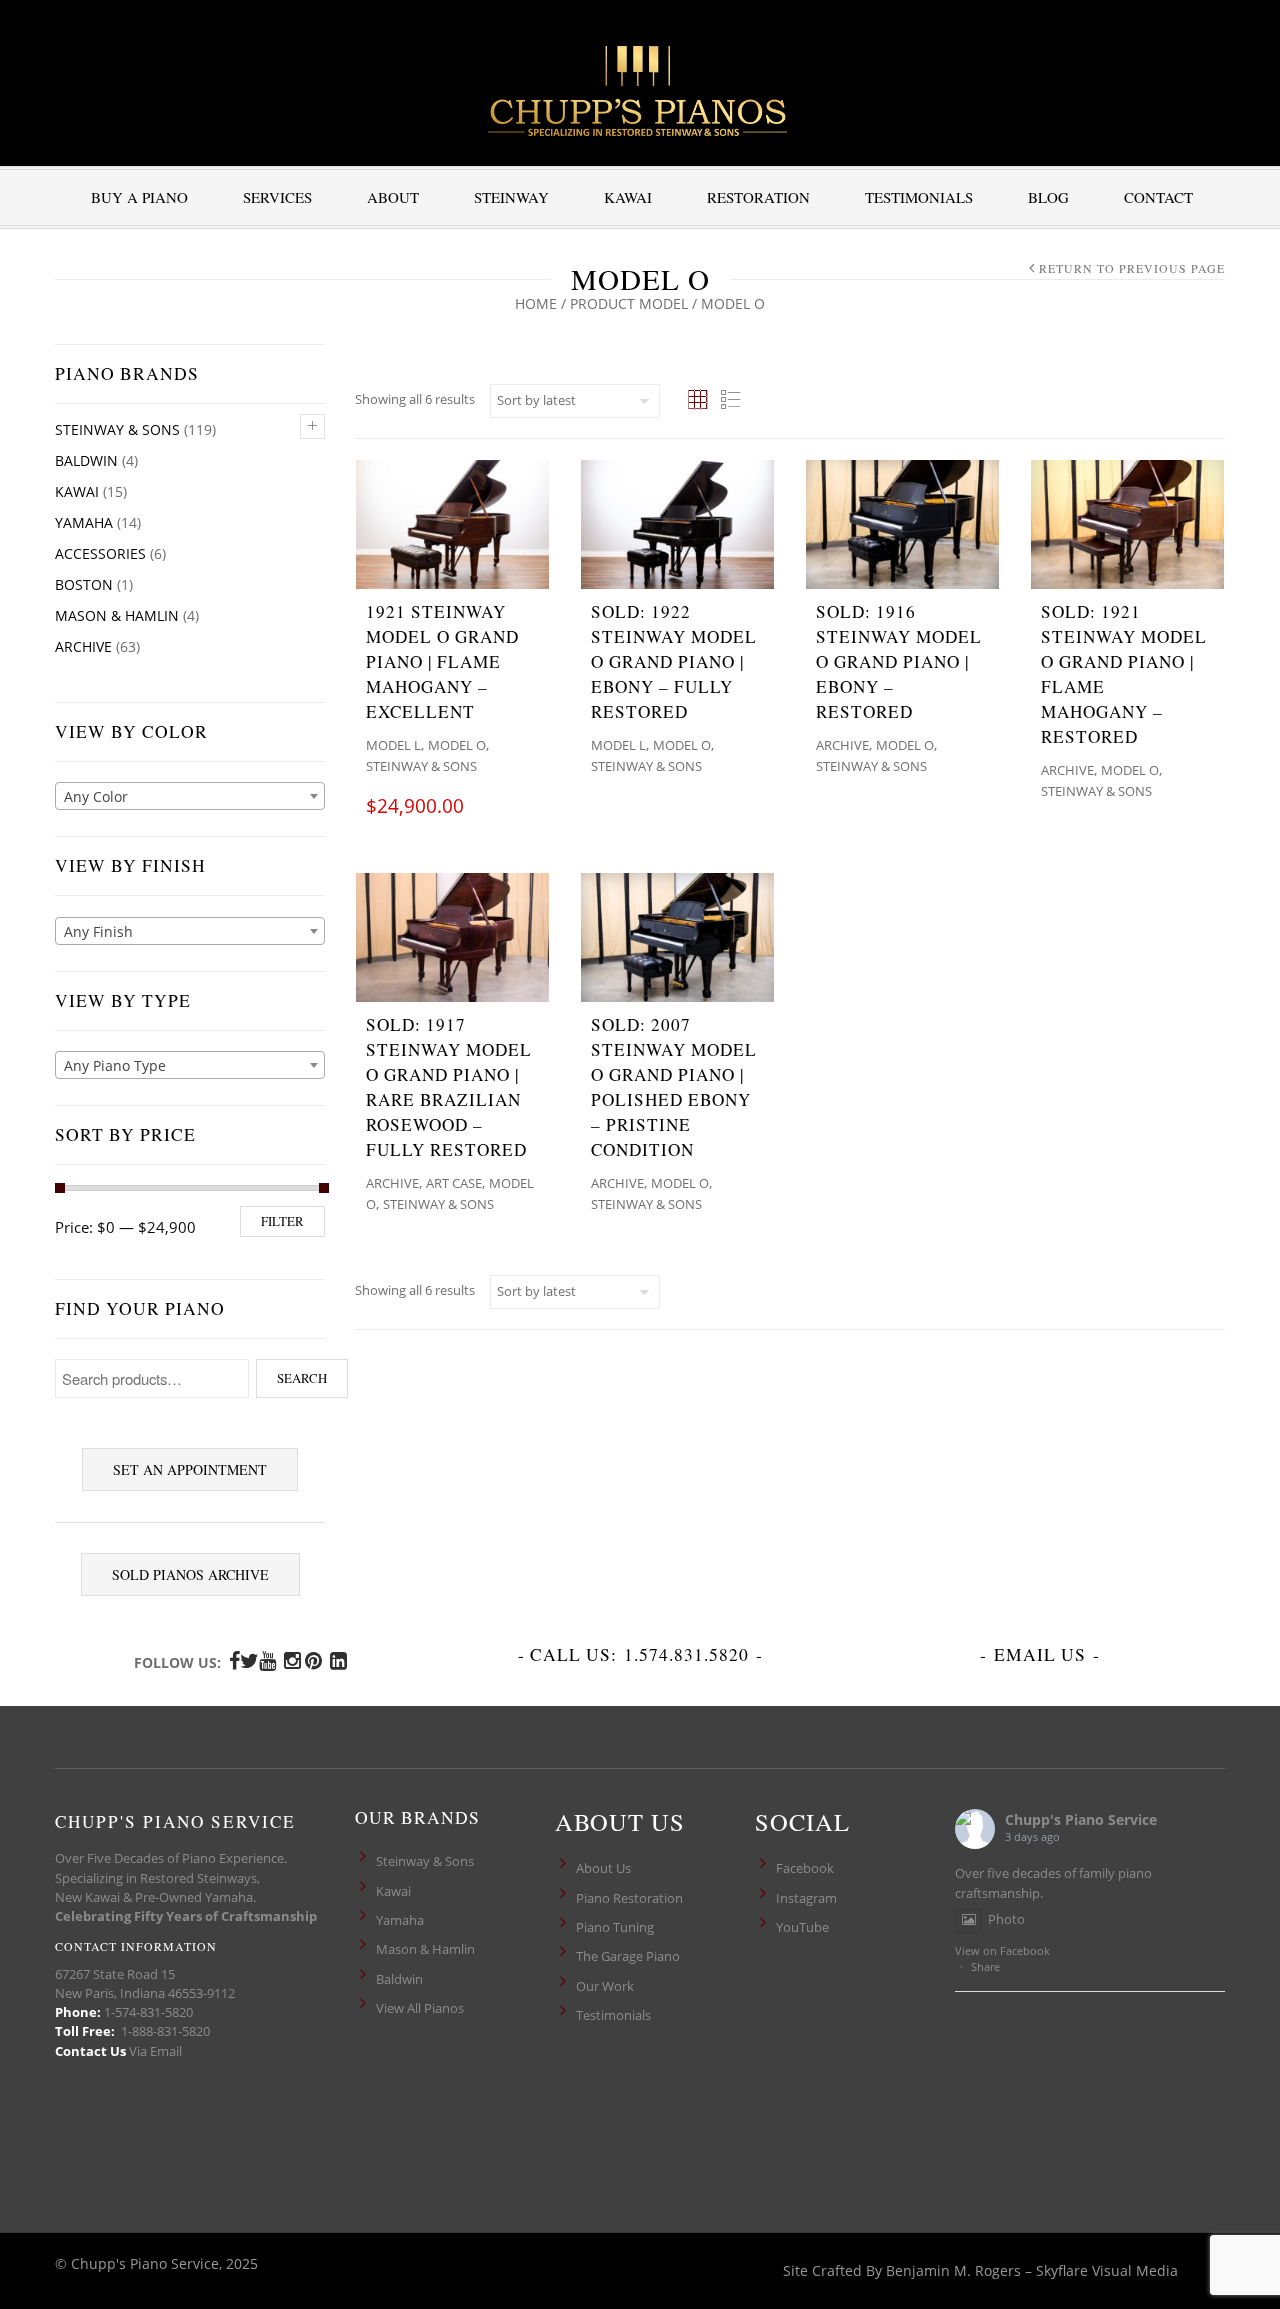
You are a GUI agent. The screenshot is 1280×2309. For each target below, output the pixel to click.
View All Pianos (420, 2008)
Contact (1158, 197)
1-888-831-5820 (165, 2031)
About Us (603, 1868)
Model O (457, 745)
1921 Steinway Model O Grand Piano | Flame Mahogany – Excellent (442, 661)
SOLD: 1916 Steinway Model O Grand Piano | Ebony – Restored (899, 661)
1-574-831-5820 (148, 2012)
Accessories (100, 553)
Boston (84, 584)
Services (277, 197)
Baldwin (86, 460)
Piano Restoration (629, 1898)
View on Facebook (1002, 1950)
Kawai (628, 197)
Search (302, 1378)
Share (985, 1966)
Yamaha (84, 522)
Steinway (511, 197)
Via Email (155, 2051)
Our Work (605, 1986)
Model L (393, 745)
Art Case (454, 1183)
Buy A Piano (139, 197)
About (393, 197)
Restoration (758, 197)
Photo (1006, 1919)
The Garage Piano (628, 1956)
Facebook (805, 1868)
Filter (282, 1221)
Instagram (806, 1898)
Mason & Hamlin (117, 615)
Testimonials (919, 197)
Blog (1048, 197)
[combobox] (190, 796)
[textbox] (190, 797)
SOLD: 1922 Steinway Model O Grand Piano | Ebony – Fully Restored (674, 661)
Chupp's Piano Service (1081, 1819)
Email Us (1040, 1654)
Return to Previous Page (1132, 268)
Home (536, 303)
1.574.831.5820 (686, 1654)
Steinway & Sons (117, 429)
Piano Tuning (615, 1927)
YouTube (802, 1927)
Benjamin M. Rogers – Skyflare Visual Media (1032, 2270)
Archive (83, 646)
